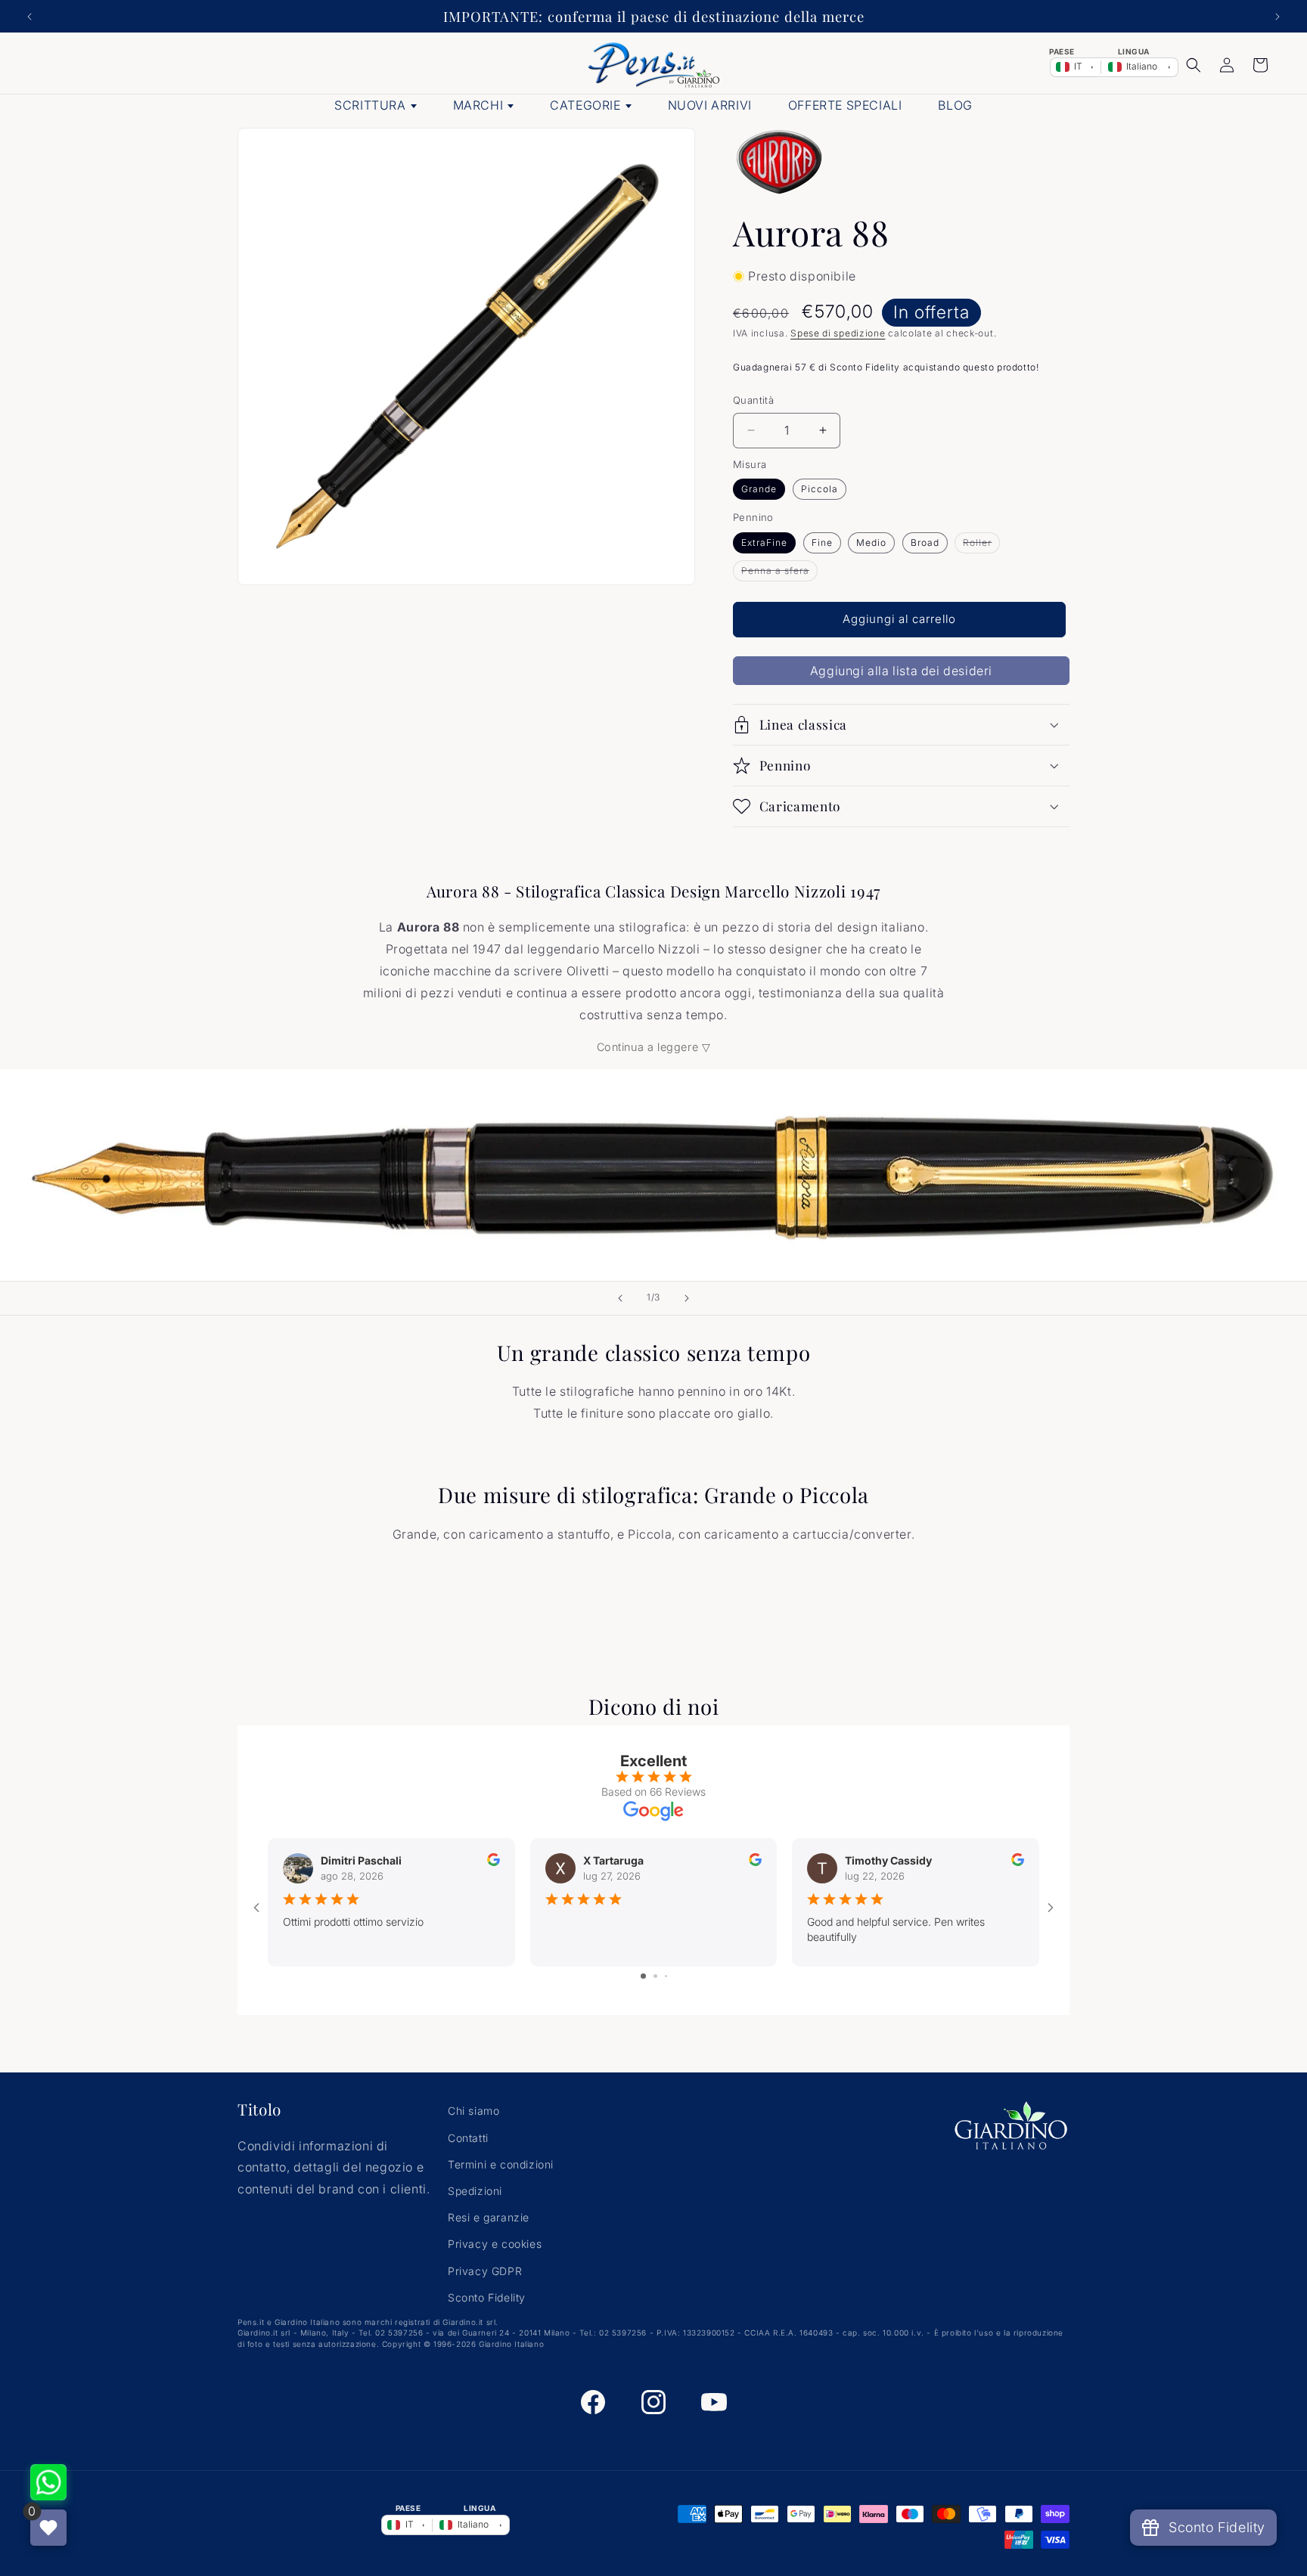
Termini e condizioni (501, 2164)
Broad (925, 542)
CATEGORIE (585, 105)
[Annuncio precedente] (29, 17)
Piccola (820, 489)
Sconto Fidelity (487, 2297)
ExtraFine (764, 542)
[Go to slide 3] (666, 1976)
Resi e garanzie (489, 2217)
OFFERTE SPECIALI (845, 105)
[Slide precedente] (620, 1298)
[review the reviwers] (494, 1862)
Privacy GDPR (485, 2271)
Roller (981, 545)
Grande (759, 489)
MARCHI (478, 105)
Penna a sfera (779, 573)
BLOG (955, 105)
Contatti (468, 2138)
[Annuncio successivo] (1278, 17)
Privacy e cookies (495, 2244)
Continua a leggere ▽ (654, 1047)
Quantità (753, 400)
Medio (871, 542)
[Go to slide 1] (643, 1976)
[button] (1194, 65)
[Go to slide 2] (655, 1976)
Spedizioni (475, 2191)
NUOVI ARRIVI (710, 105)
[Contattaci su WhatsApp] (48, 2482)
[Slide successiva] (687, 1298)
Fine (822, 542)
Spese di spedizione (838, 333)
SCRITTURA (370, 105)
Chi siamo (473, 2111)
